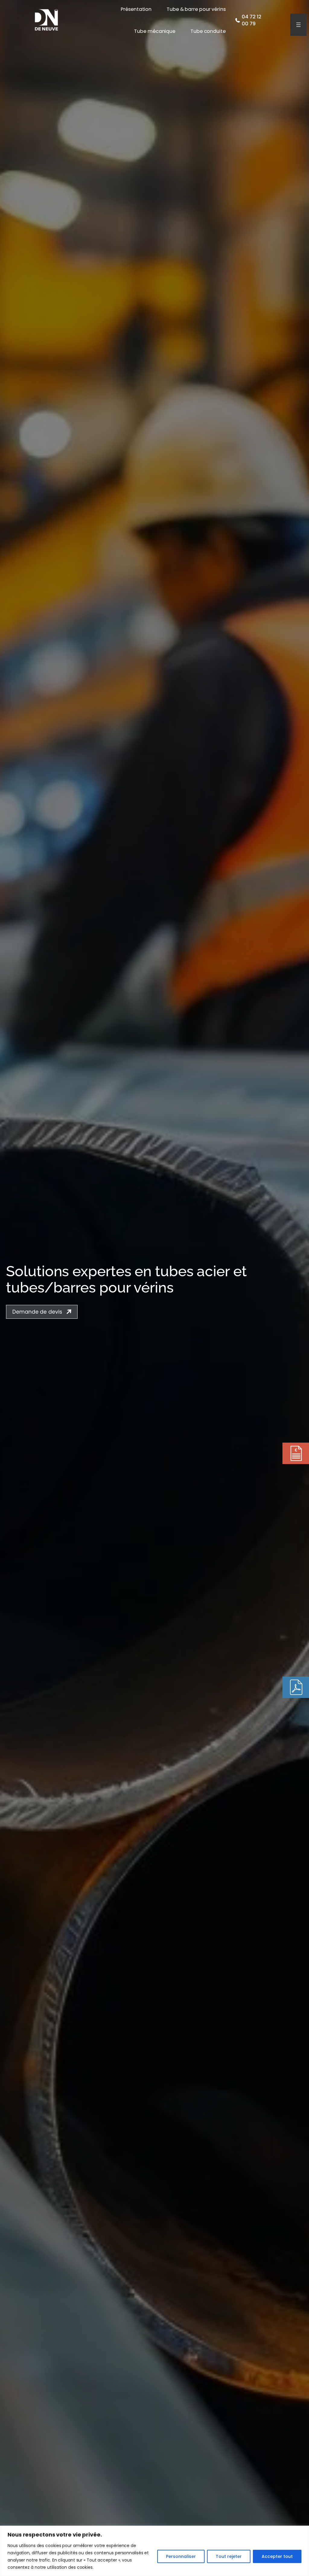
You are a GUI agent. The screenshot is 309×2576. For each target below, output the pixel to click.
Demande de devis (37, 1312)
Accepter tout (277, 2556)
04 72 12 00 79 (251, 20)
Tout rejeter (229, 2556)
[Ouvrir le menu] (298, 25)
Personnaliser (181, 2556)
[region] (154, 2551)
